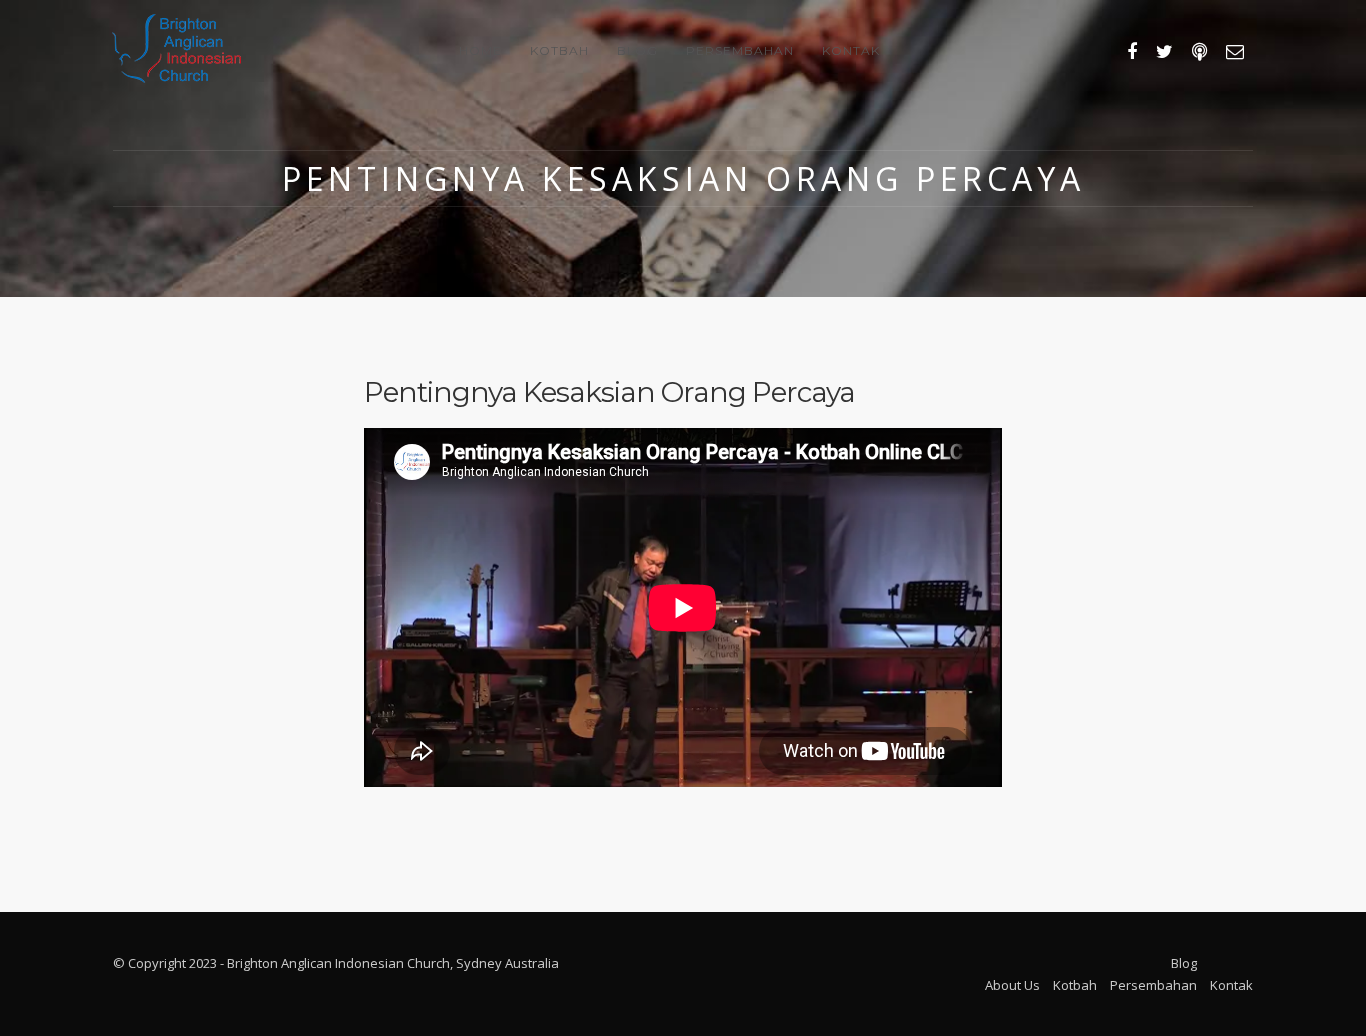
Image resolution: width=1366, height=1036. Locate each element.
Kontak (851, 50)
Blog (637, 50)
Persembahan (740, 50)
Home (480, 50)
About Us (1012, 985)
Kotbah (559, 50)
